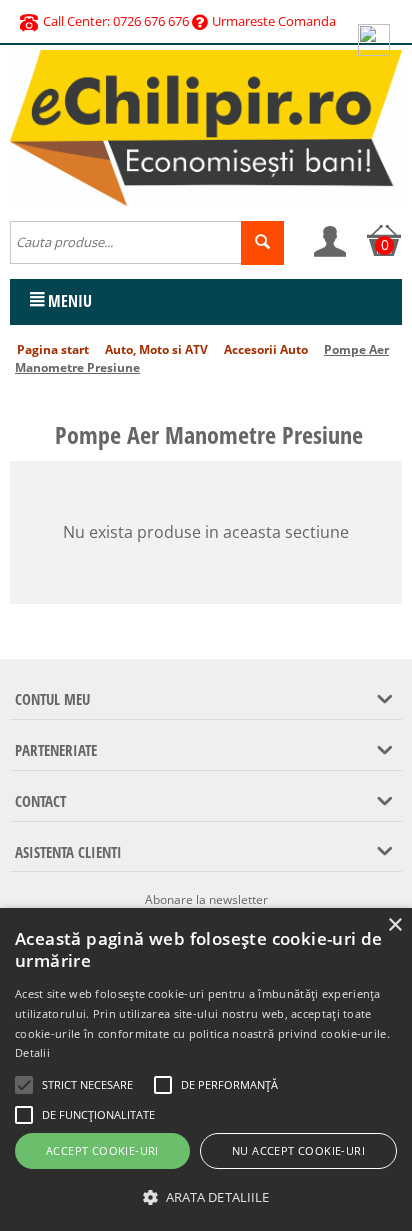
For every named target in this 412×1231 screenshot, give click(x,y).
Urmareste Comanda (274, 21)
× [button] (394, 925)
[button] (206, 1197)
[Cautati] (262, 243)
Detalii (32, 1052)
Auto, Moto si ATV (156, 349)
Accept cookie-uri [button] (102, 1150)
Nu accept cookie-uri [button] (298, 1150)
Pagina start (53, 349)
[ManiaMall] (206, 126)
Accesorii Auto (266, 349)
